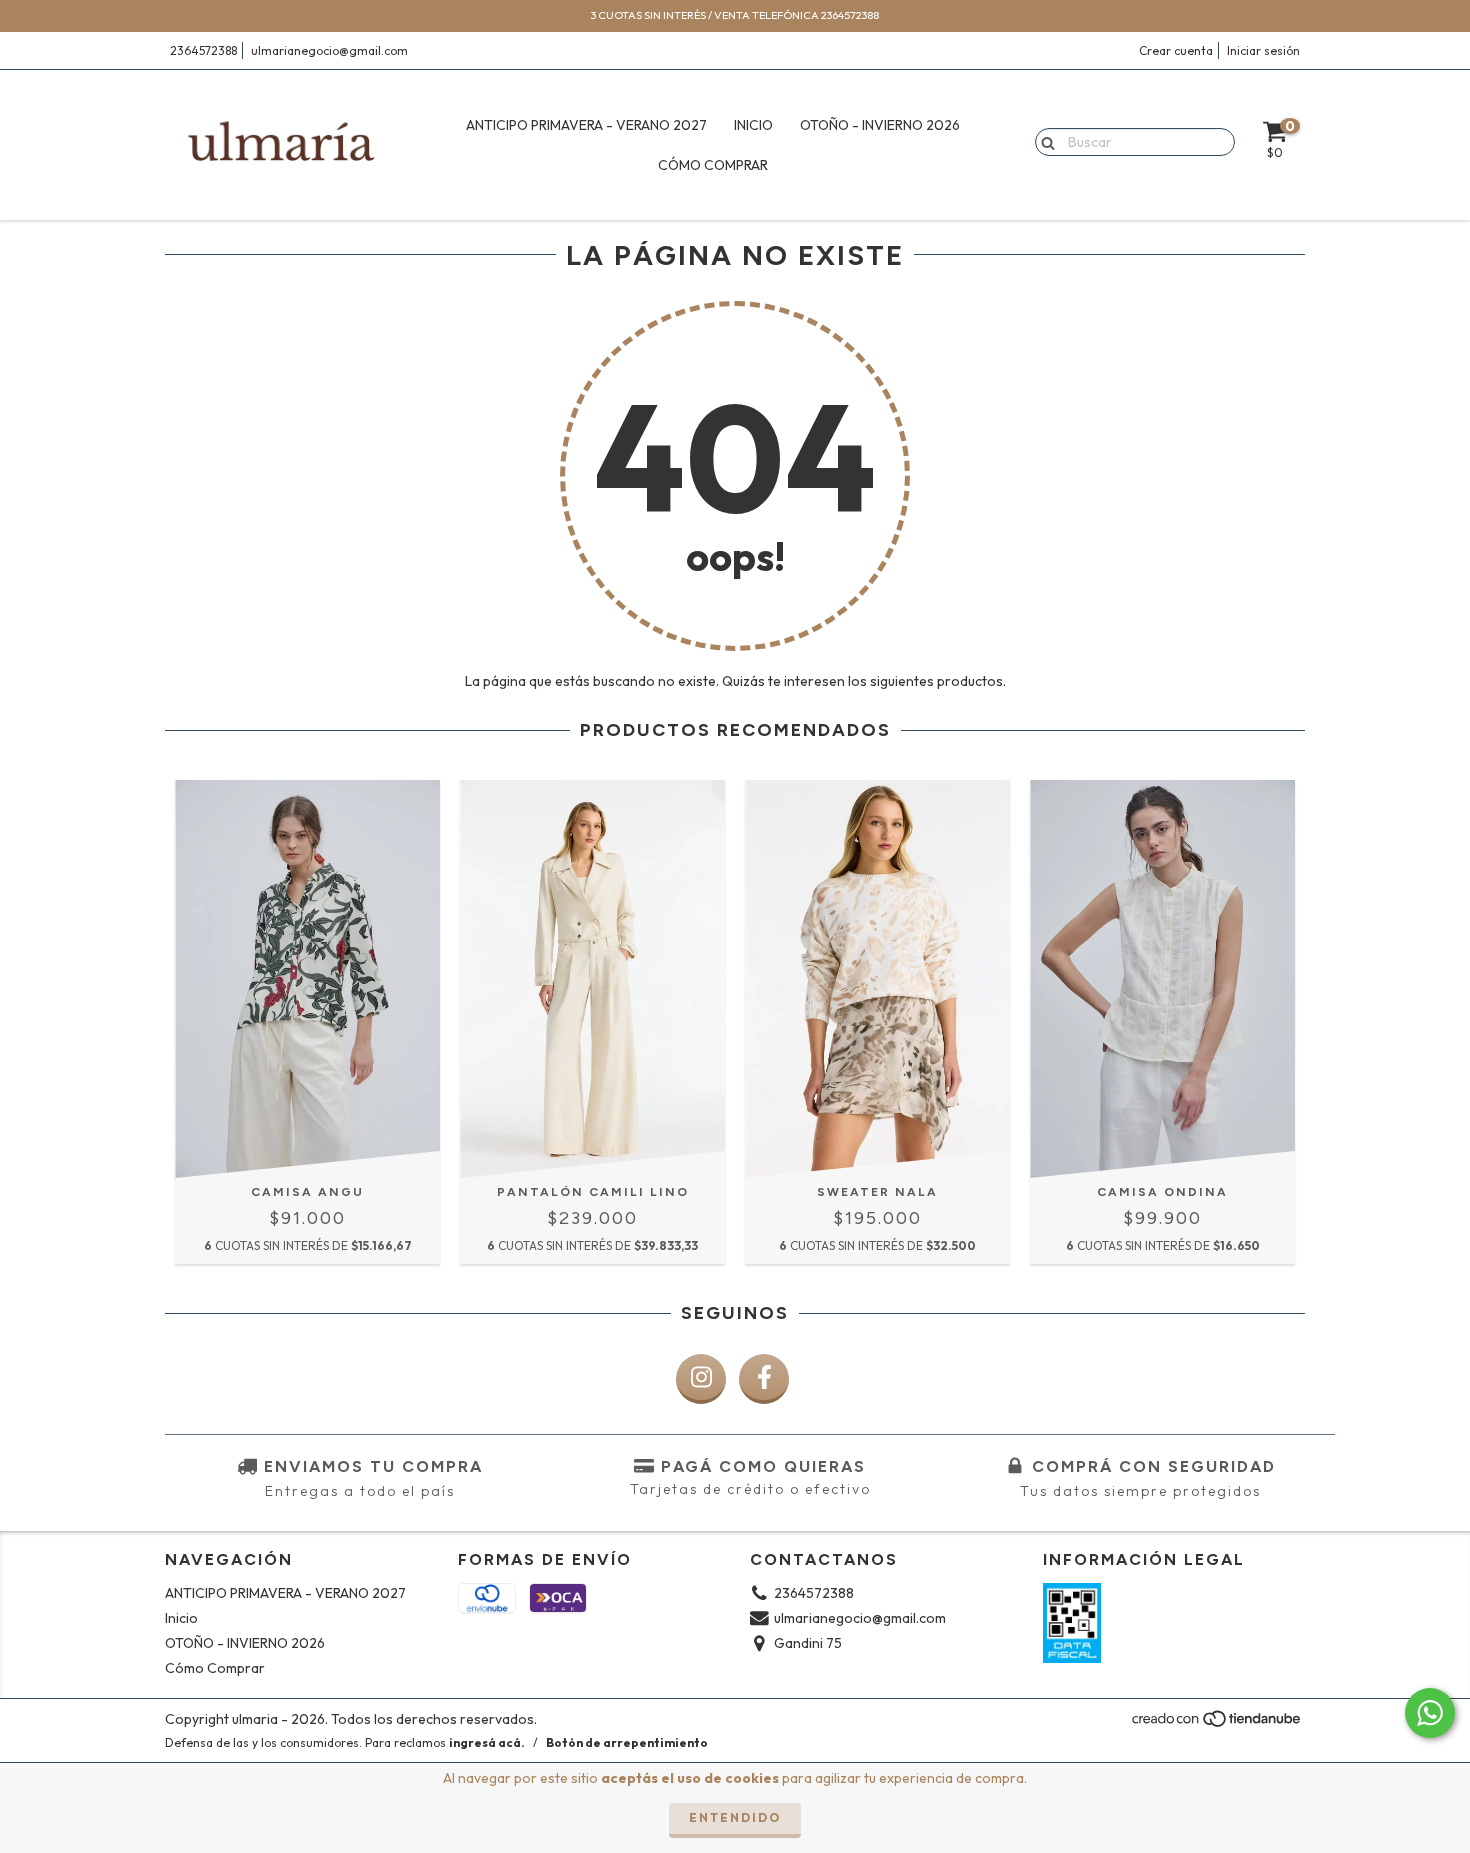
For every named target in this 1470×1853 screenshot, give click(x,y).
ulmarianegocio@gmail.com (329, 50)
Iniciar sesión (1263, 50)
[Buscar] (1043, 141)
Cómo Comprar (713, 165)
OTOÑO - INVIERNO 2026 (880, 125)
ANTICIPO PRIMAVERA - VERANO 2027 (586, 125)
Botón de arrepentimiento (627, 1742)
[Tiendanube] (1217, 1724)
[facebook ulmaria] (764, 1379)
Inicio (753, 125)
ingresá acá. (487, 1742)
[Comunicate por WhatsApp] (1430, 1713)
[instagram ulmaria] (701, 1379)
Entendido (735, 1817)
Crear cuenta (1176, 50)
